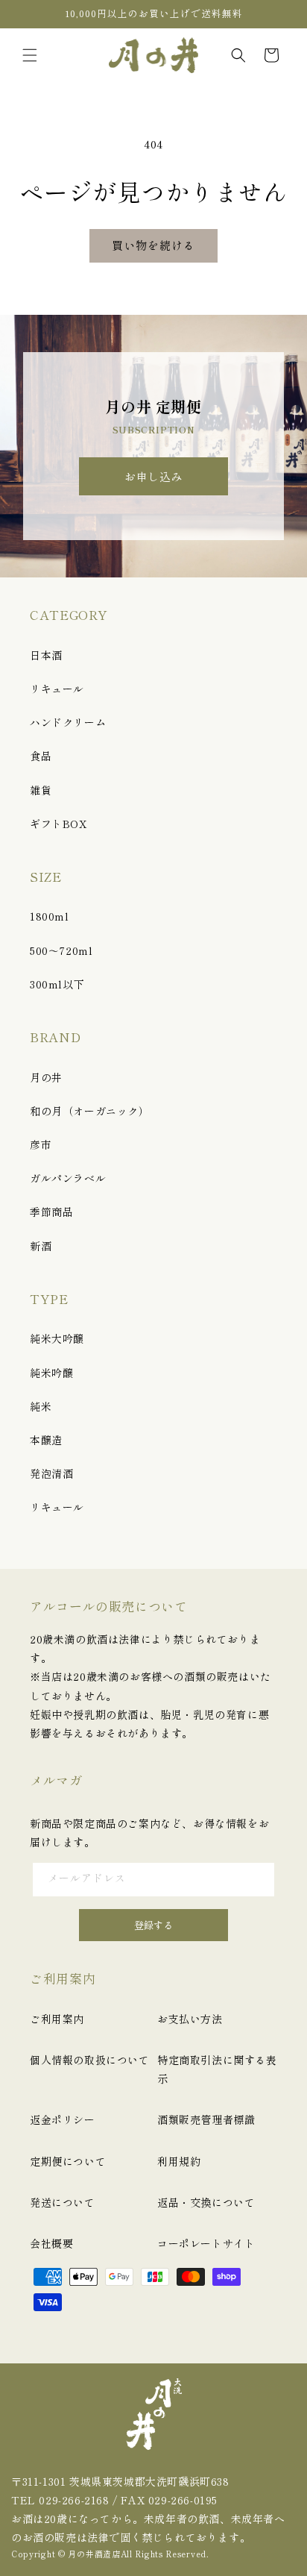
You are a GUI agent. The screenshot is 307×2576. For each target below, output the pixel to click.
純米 (41, 1406)
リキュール (57, 689)
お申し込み (153, 476)
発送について (63, 2202)
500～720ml (61, 950)
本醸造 (46, 1440)
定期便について (68, 2161)
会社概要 (51, 2243)
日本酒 (46, 655)
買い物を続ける (153, 245)
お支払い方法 (190, 2019)
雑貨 (41, 790)
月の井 (46, 1077)
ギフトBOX (58, 824)
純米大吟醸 (57, 1338)
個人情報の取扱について (90, 2060)
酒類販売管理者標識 (206, 2119)
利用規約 (179, 2161)
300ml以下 (57, 984)
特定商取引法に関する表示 (217, 2069)
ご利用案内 (57, 2019)
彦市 (41, 1144)
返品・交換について (206, 2202)
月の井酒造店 (94, 2554)
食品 (41, 756)
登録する (153, 1925)
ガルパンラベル (68, 1178)
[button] (30, 55)
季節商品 (51, 1212)
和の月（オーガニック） (90, 1111)
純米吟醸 (51, 1373)
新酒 (41, 1246)
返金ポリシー (63, 2119)
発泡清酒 (51, 1473)
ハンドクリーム (68, 722)
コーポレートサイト (206, 2243)
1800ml (50, 916)
